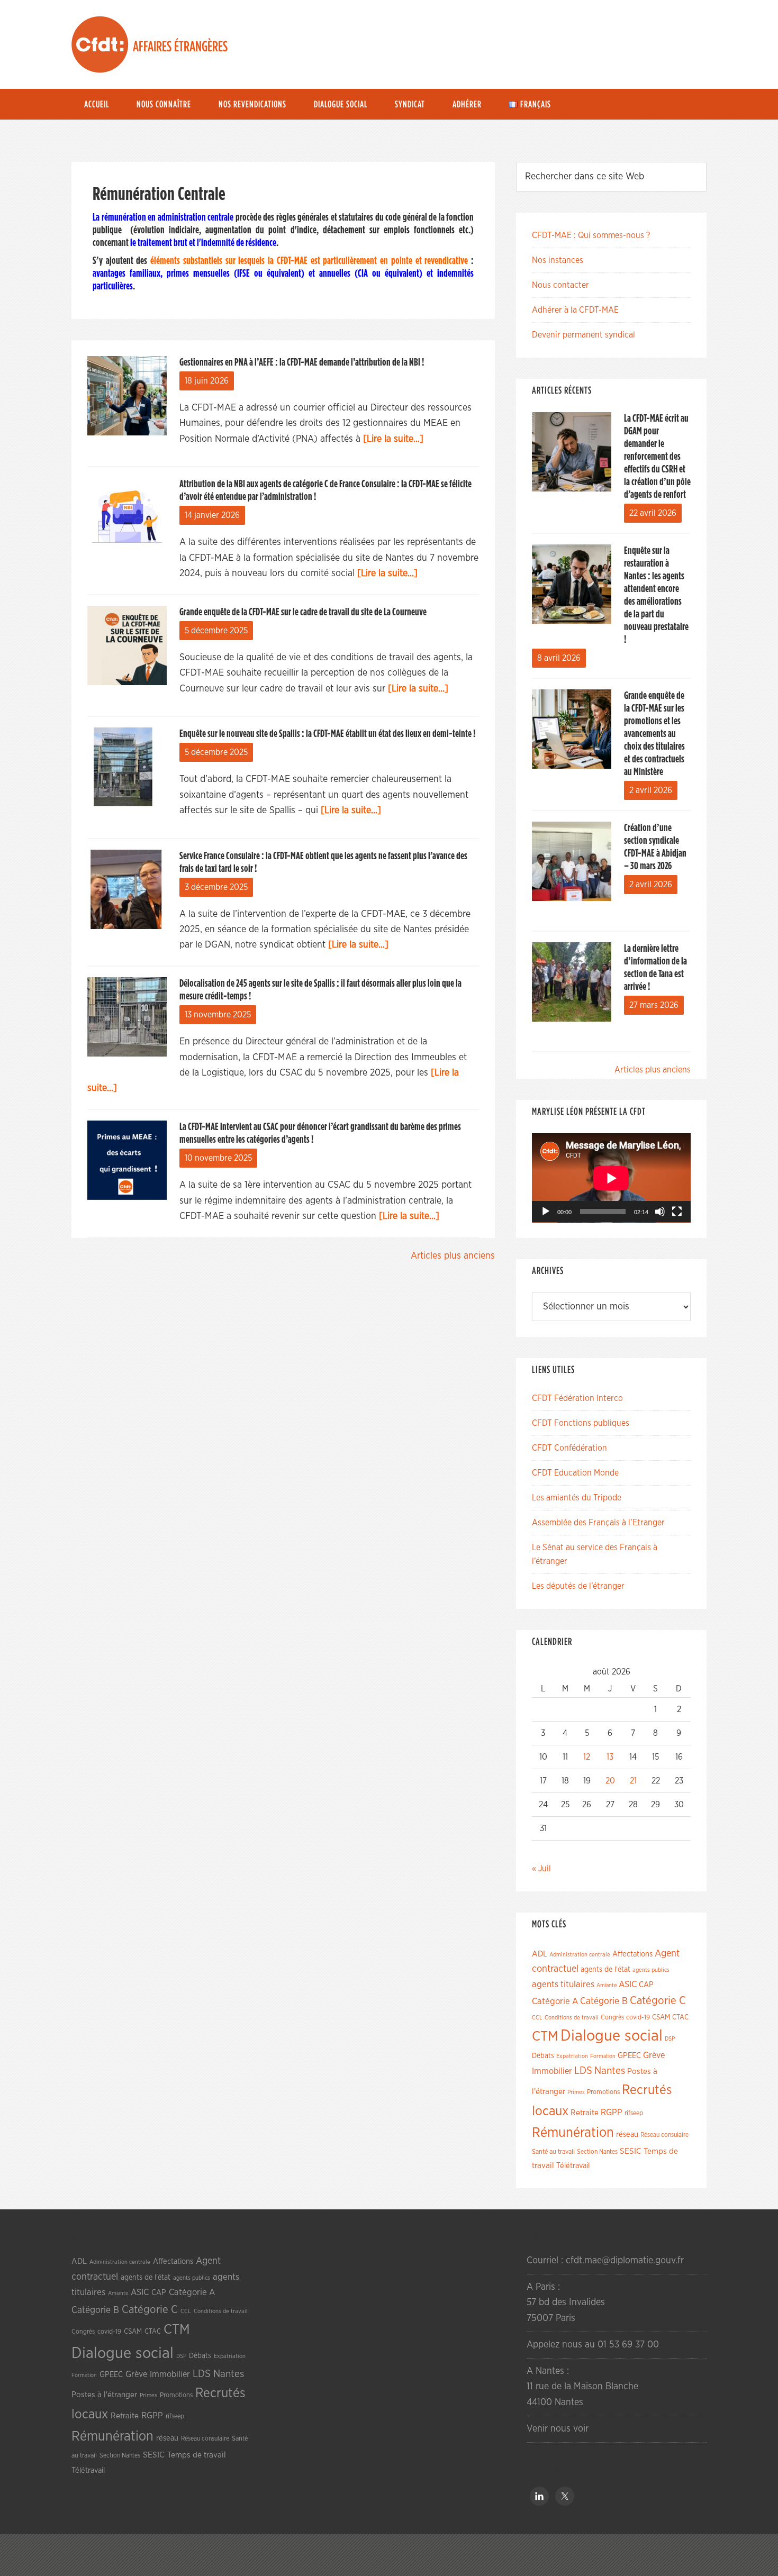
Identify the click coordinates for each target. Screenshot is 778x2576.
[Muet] (660, 1212)
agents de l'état (605, 1970)
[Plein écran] (677, 1212)
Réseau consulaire (664, 2135)
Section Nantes (597, 2152)
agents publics (651, 1970)
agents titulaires (563, 1984)
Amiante (607, 1985)
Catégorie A (555, 2001)
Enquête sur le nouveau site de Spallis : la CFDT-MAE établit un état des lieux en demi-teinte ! (327, 734)
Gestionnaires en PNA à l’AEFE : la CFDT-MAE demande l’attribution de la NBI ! (302, 362)
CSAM (661, 2017)
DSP (670, 2039)
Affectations (632, 1954)
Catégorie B (604, 2001)
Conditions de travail (572, 2018)
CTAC (680, 2017)
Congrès (612, 2017)
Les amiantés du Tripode (577, 1498)
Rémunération (573, 2133)
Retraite (585, 2113)
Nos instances (558, 260)
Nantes (610, 2071)
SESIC (631, 2151)
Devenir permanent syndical (584, 335)
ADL (540, 1954)
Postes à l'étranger (104, 2395)
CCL (537, 2018)
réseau (627, 2134)
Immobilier (552, 2071)
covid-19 (638, 2018)
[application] (611, 1178)
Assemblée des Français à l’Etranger (598, 1523)
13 (610, 1757)
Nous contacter (560, 285)
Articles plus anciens (453, 1256)
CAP (646, 1985)
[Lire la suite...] (393, 439)
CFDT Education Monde (575, 1473)
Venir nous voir (558, 2429)
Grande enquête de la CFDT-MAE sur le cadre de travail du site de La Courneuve (303, 612)
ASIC (628, 1984)
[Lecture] (546, 1212)
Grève (654, 2055)
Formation (603, 2056)
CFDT (100, 44)
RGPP (612, 2113)
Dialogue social (612, 2036)
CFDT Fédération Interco (577, 1398)
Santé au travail (553, 2152)
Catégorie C (658, 2001)
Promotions (603, 2092)
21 (633, 1781)
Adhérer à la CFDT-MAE (575, 310)
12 (587, 1757)
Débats (543, 2056)
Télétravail (573, 2166)
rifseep (634, 2113)
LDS (583, 2071)
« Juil (541, 1869)
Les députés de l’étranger (578, 1586)
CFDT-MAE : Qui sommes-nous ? (591, 235)
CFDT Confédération (569, 1448)
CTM (545, 2036)
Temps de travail (197, 2455)
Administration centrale (580, 1955)
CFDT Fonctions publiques (581, 1423)
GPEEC (629, 2056)
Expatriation (572, 2056)
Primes (576, 2092)
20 (610, 1781)
